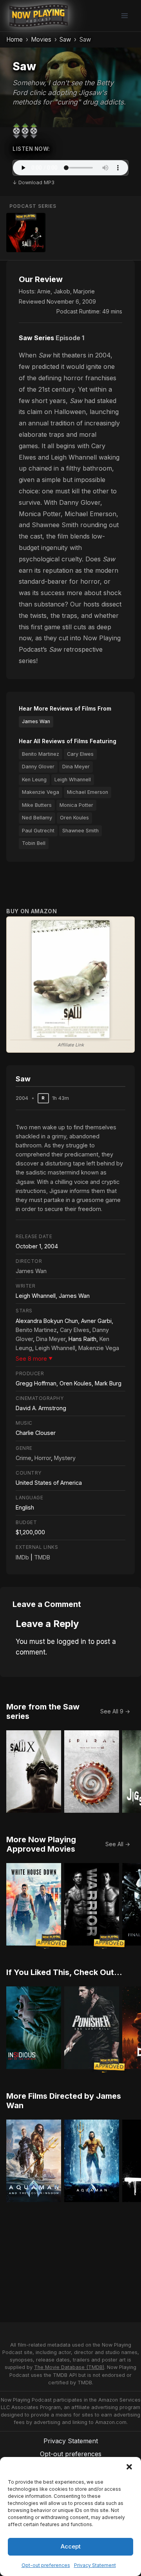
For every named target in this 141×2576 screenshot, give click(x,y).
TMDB (42, 1557)
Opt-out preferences (46, 2565)
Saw (65, 39)
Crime (23, 1458)
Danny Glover (38, 767)
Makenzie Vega (41, 792)
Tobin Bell (34, 843)
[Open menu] (124, 16)
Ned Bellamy (37, 818)
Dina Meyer (76, 767)
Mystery (65, 1458)
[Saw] (26, 233)
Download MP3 (36, 182)
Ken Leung (34, 780)
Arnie (44, 291)
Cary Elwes (80, 754)
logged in (71, 1642)
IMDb (22, 1557)
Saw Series (36, 338)
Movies (41, 39)
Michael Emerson (88, 792)
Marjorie (84, 291)
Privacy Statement (95, 2565)
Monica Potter (76, 805)
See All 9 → (115, 1711)
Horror (43, 1458)
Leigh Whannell (73, 780)
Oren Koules (74, 818)
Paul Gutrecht (38, 831)
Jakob (62, 291)
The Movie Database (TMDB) (69, 2367)
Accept (71, 2546)
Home (14, 39)
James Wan (36, 721)
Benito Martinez (41, 754)
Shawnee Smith (80, 831)
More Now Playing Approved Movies (41, 1844)
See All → (118, 1844)
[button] (129, 2467)
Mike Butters (37, 805)
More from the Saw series (43, 1711)
